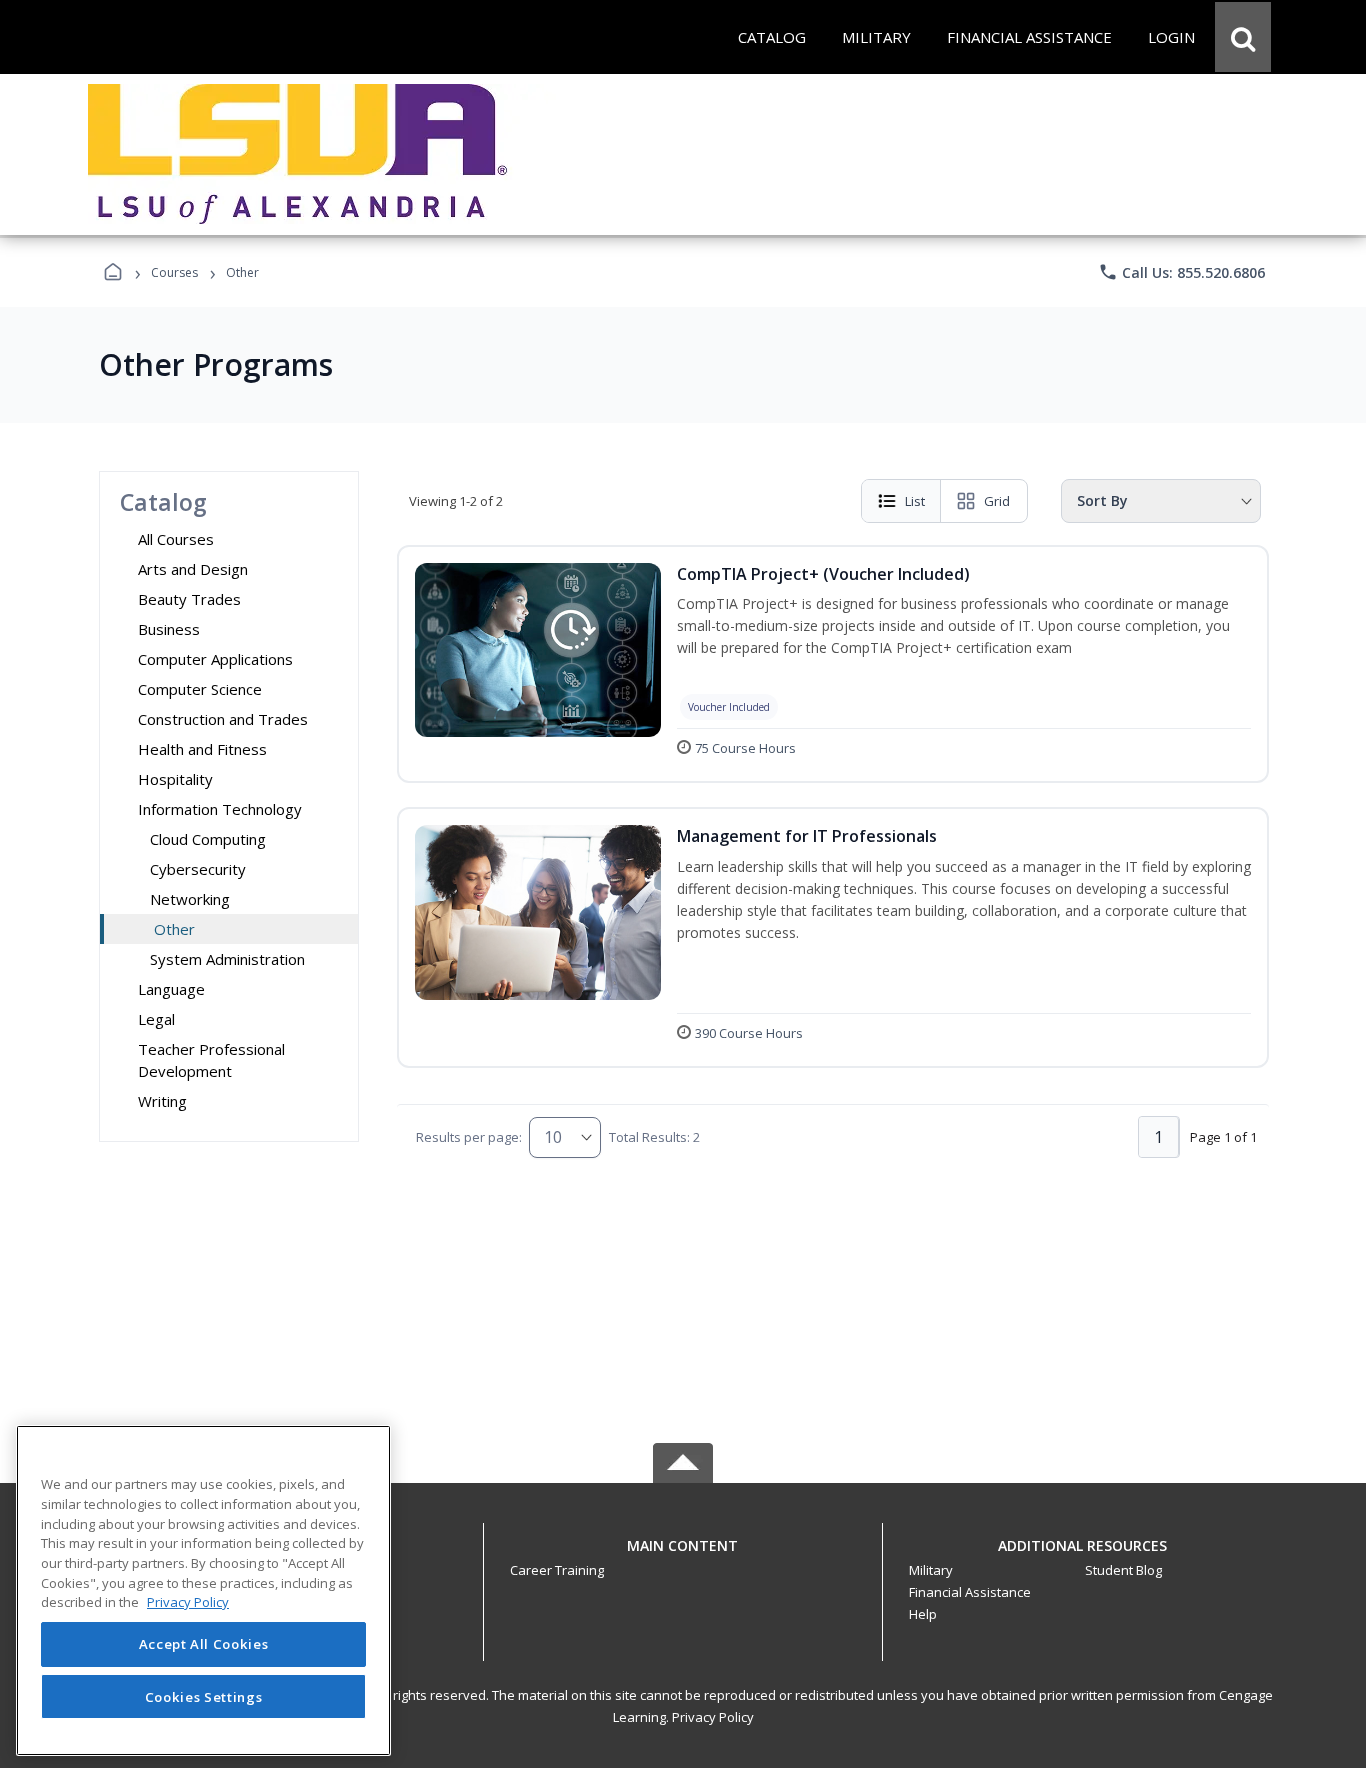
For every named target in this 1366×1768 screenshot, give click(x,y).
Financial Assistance (970, 1592)
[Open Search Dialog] (1243, 37)
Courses (174, 272)
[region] (203, 1590)
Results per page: (469, 1137)
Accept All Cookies (204, 1645)
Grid (997, 501)
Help (923, 1614)
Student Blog (1123, 1570)
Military (931, 1570)
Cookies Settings (204, 1696)
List (915, 501)
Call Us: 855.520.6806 (1181, 272)
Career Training (557, 1570)
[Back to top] (683, 1556)
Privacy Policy (713, 1717)
